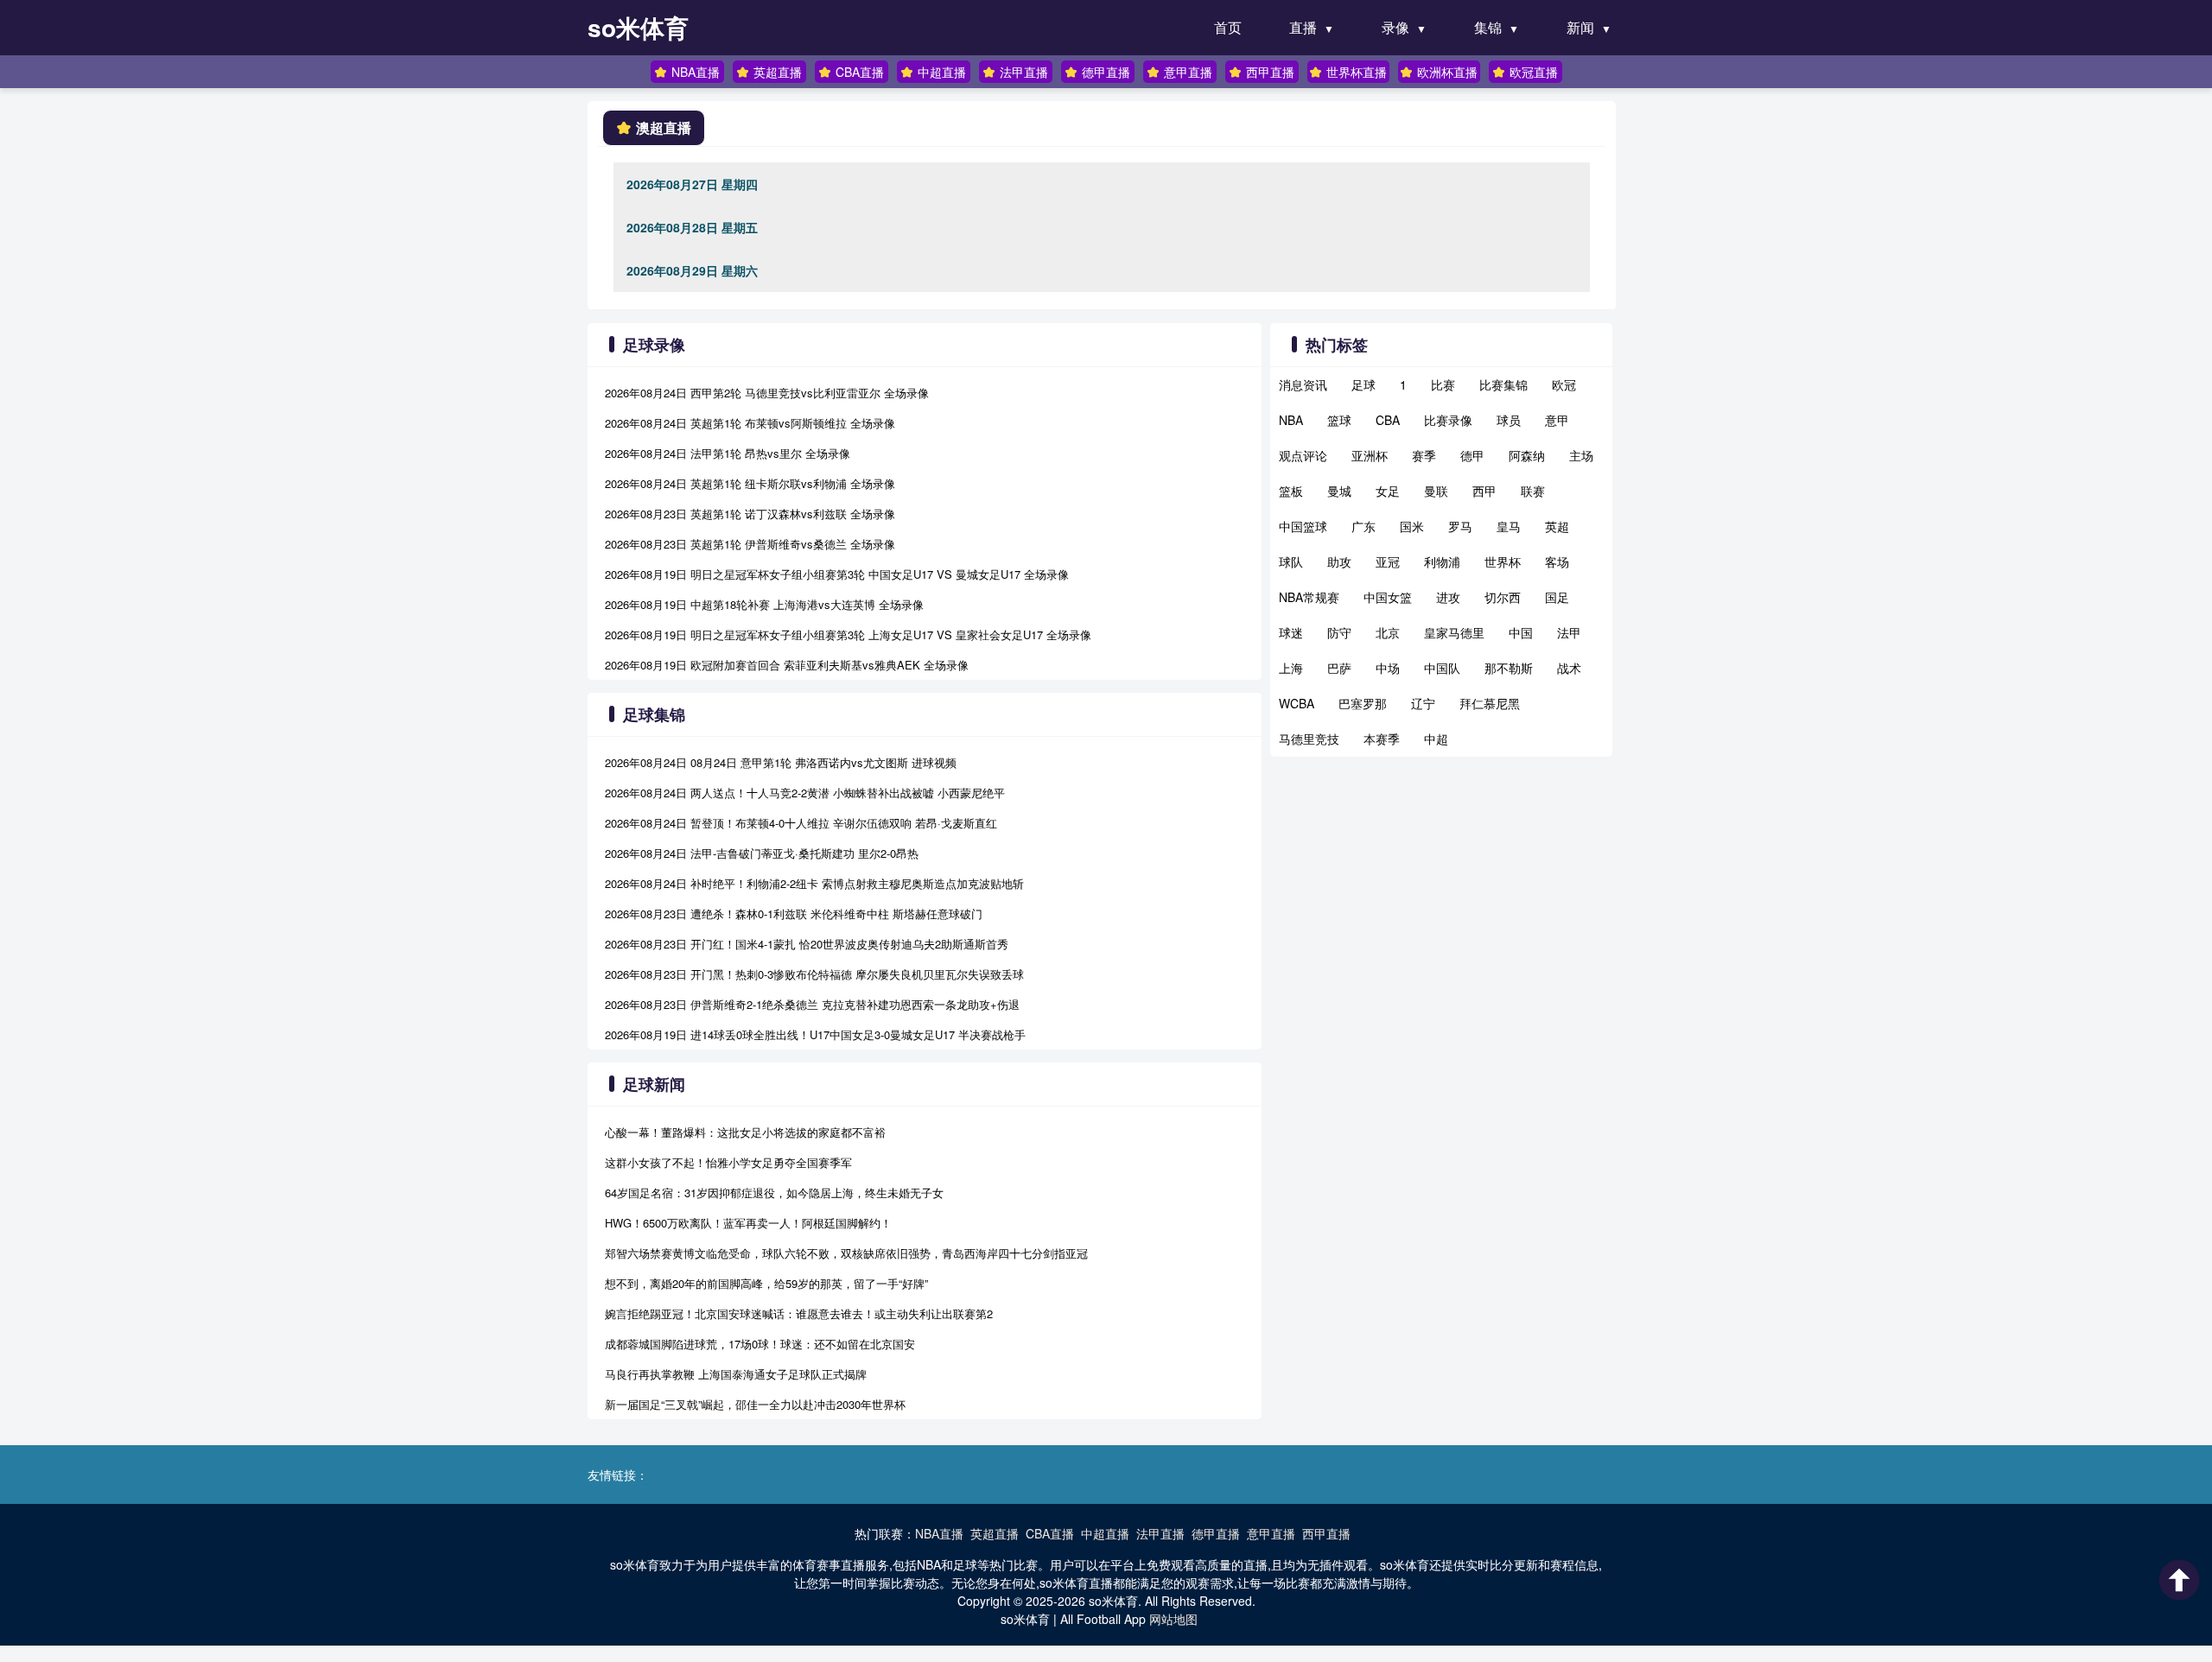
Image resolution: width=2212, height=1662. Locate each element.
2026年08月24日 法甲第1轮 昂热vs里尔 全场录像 (728, 453)
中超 (1436, 739)
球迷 (1291, 632)
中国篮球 (1303, 526)
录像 (1395, 27)
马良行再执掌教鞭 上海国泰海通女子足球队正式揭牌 (736, 1374)
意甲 (1557, 420)
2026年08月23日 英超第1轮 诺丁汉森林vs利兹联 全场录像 (750, 514)
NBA (1291, 420)
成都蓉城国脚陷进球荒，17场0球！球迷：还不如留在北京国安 (760, 1344)
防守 (1339, 632)
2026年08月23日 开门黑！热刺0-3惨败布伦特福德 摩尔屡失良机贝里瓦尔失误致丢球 (814, 974)
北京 (1388, 632)
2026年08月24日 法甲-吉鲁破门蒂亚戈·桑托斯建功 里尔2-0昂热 (762, 853)
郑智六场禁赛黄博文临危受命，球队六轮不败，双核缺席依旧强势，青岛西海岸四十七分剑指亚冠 (846, 1253)
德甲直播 (1106, 72)
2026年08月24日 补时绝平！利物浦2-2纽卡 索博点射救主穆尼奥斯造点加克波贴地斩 (814, 883)
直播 (1303, 27)
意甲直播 (1188, 72)
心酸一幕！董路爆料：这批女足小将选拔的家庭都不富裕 (745, 1132)
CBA (1388, 420)
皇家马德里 (1454, 632)
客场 (1557, 561)
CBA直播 (860, 72)
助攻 (1339, 561)
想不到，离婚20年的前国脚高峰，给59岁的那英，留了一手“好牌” (766, 1283)
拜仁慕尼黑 (1490, 703)
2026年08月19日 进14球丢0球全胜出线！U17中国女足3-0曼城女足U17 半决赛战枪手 (815, 1034)
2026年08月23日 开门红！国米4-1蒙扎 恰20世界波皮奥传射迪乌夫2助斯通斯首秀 (807, 944)
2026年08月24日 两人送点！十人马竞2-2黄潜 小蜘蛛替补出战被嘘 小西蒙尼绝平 (805, 793)
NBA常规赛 (1309, 597)
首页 (1228, 27)
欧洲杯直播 (1447, 72)
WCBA (1297, 703)
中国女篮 (1388, 597)
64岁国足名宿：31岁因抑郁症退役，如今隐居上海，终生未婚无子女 (774, 1193)
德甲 (1472, 455)
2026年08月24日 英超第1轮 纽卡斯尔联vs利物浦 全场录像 (750, 483)
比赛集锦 (1503, 384)
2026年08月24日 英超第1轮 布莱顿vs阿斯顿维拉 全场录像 (750, 423)
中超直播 (942, 72)
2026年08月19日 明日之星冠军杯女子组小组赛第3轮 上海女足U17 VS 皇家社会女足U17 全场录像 (848, 634)
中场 (1388, 668)
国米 (1412, 526)
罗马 (1460, 526)
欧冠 (1564, 384)
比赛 (1443, 384)
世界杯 (1503, 561)
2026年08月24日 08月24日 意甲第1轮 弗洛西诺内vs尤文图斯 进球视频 (781, 762)
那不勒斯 (1509, 668)
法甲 (1569, 632)
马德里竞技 (1309, 739)
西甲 (1484, 491)
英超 (1557, 526)
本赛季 (1382, 739)
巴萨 (1339, 668)
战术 (1569, 668)
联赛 (1533, 491)
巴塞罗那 (1363, 703)
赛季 (1424, 455)
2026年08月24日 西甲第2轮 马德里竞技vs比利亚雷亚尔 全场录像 (767, 393)
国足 (1557, 597)
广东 (1363, 526)
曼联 (1436, 491)
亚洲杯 (1370, 455)
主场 (1581, 455)
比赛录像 (1448, 420)
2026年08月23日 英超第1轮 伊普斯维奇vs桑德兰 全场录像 (750, 544)
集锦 (1488, 27)
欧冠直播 (1534, 72)
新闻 (1580, 27)
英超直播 (778, 72)
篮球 (1339, 420)
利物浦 (1442, 561)
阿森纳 (1527, 455)
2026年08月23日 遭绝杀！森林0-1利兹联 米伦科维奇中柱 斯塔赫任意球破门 (794, 913)
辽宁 (1423, 703)
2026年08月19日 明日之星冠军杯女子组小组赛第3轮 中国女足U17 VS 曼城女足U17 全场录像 (837, 574)
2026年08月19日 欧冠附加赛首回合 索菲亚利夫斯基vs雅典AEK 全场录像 (787, 665)
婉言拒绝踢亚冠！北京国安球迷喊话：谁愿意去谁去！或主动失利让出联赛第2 (799, 1313)
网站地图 (1173, 1619)
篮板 (1291, 491)
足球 (1363, 384)
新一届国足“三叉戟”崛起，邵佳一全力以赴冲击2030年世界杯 (755, 1404)
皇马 (1509, 526)
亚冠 (1388, 561)
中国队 (1442, 668)
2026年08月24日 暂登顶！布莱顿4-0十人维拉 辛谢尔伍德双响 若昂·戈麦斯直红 (801, 823)
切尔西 (1503, 597)
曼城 (1339, 491)
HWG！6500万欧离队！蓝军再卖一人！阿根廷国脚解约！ (748, 1223)
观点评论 (1303, 455)
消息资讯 (1303, 384)
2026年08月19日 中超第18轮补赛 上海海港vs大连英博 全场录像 (764, 604)
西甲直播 (1270, 72)
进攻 (1448, 597)
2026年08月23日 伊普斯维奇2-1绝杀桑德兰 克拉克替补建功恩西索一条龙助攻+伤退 (812, 1004)
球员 (1509, 420)
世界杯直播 (1357, 72)
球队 (1291, 561)
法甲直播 (1024, 72)
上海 (1291, 668)
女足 (1388, 491)
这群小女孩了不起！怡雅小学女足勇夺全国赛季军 (728, 1162)
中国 (1521, 632)
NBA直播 (696, 72)
